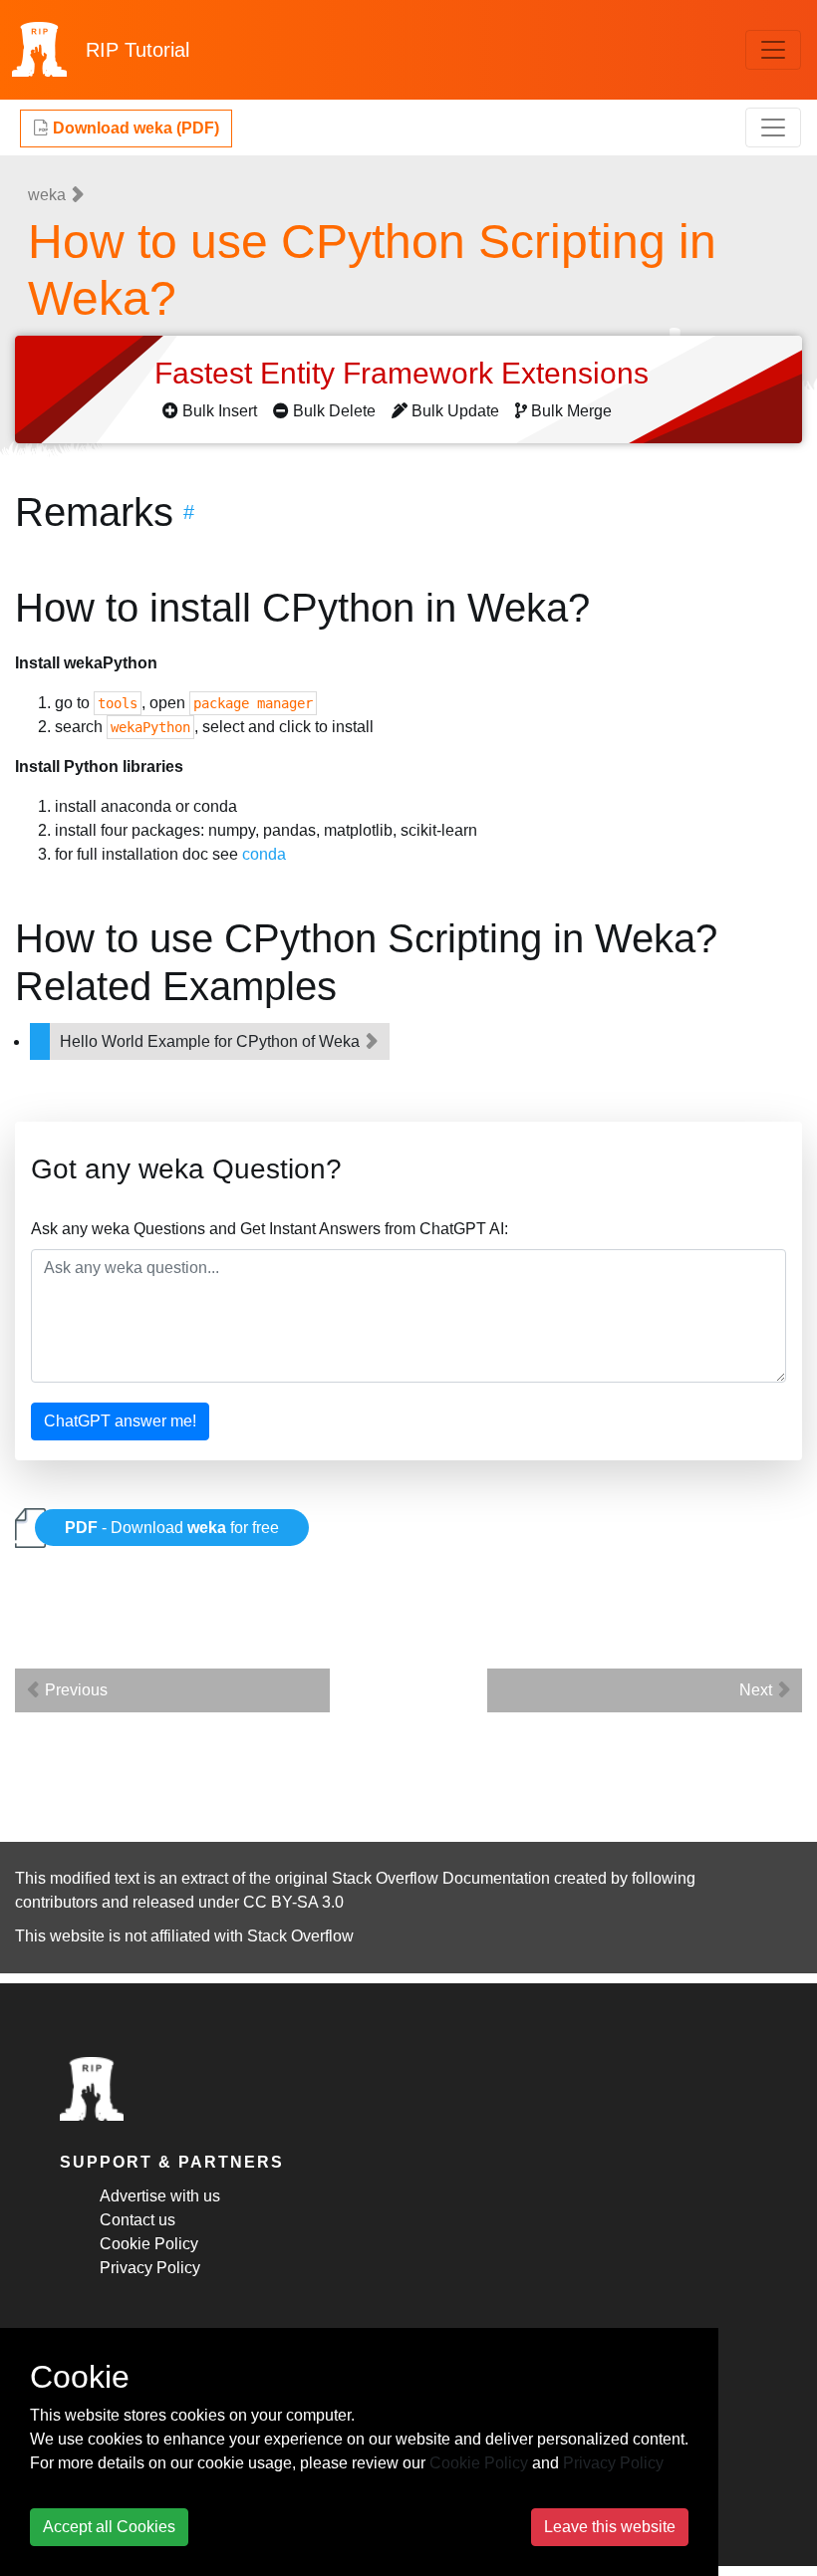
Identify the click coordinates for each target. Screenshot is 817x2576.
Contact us (137, 2220)
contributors (56, 1902)
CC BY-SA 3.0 (293, 1902)
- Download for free (172, 1528)
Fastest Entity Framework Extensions (406, 373)
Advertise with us (160, 2196)
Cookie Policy (149, 2244)
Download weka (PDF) (134, 128)
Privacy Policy (150, 2268)
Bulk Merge (571, 411)
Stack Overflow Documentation (441, 1878)
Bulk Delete (334, 411)
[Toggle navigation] (773, 50)
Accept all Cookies (109, 2527)
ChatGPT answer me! (120, 1421)
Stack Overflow (300, 1936)
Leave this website (610, 2527)
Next (758, 1690)
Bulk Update (455, 411)
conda (264, 854)
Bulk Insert (220, 411)
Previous (74, 1690)
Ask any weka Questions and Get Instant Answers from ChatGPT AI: (270, 1229)
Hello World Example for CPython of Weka (212, 1041)
